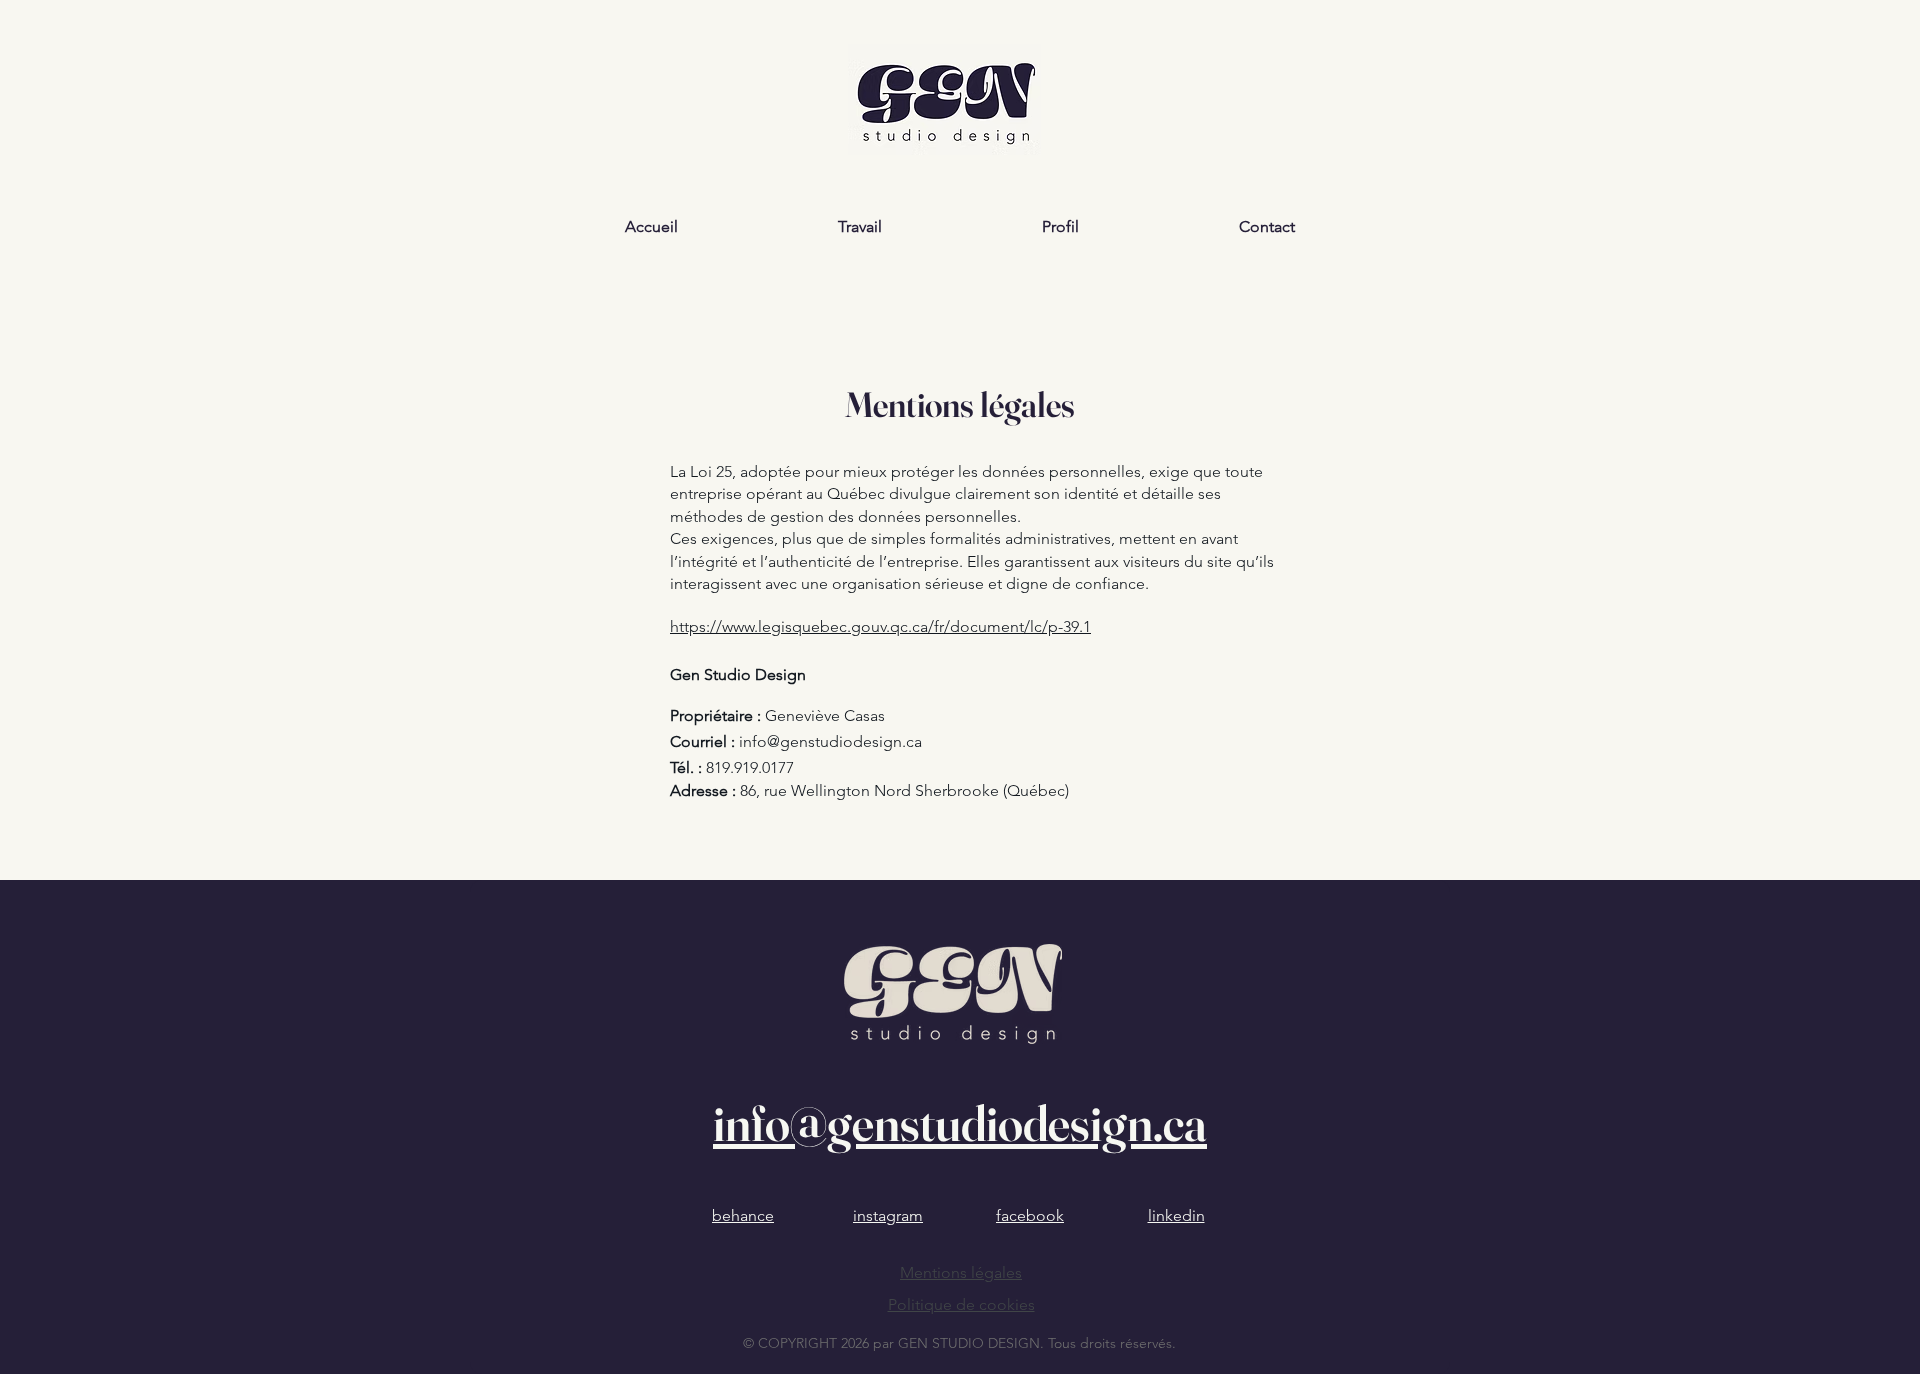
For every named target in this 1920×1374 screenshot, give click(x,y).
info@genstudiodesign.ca (830, 741)
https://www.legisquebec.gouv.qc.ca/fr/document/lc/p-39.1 (880, 626)
